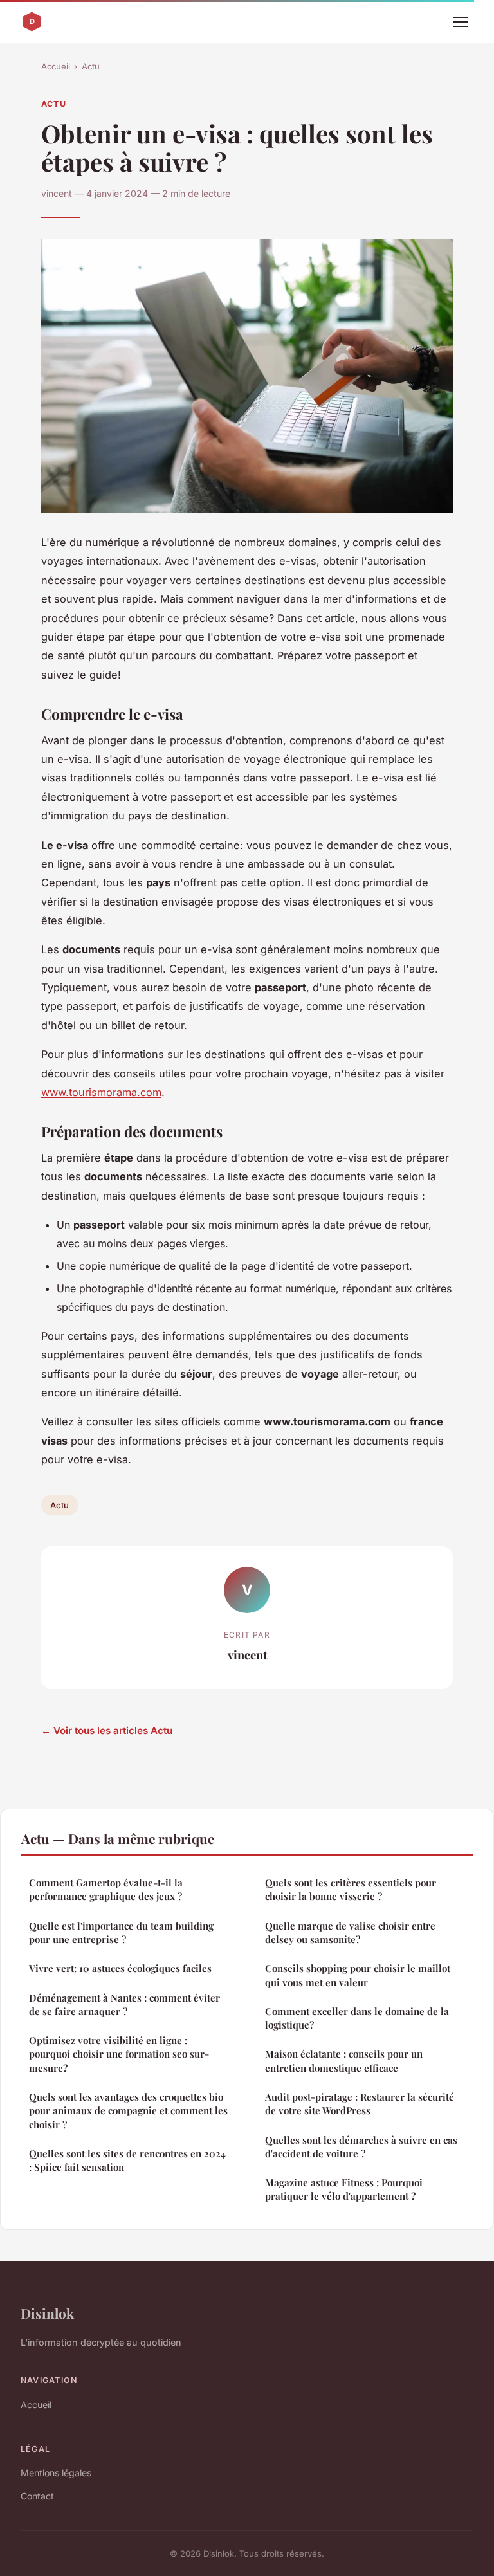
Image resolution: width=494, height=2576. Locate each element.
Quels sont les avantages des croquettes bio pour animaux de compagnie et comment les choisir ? (128, 2111)
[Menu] (461, 22)
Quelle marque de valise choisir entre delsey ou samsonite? (350, 1932)
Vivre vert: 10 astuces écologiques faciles (120, 1968)
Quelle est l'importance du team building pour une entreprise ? (121, 1932)
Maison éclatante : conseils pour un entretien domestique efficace (344, 2060)
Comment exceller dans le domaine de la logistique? (357, 2018)
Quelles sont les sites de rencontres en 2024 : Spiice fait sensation (127, 2160)
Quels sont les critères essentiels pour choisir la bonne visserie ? (351, 1889)
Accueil (56, 66)
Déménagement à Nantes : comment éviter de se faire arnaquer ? (124, 2005)
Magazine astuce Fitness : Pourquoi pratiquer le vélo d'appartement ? (344, 2189)
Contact (37, 2496)
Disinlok (47, 2313)
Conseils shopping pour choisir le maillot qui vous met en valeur (358, 1975)
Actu (91, 66)
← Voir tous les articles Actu (107, 1731)
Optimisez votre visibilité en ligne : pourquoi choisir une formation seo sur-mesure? (119, 2054)
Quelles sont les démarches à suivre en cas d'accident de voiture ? (361, 2147)
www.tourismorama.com (101, 1092)
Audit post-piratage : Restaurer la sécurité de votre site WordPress (360, 2104)
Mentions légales (56, 2473)
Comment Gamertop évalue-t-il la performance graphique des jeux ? (106, 1889)
